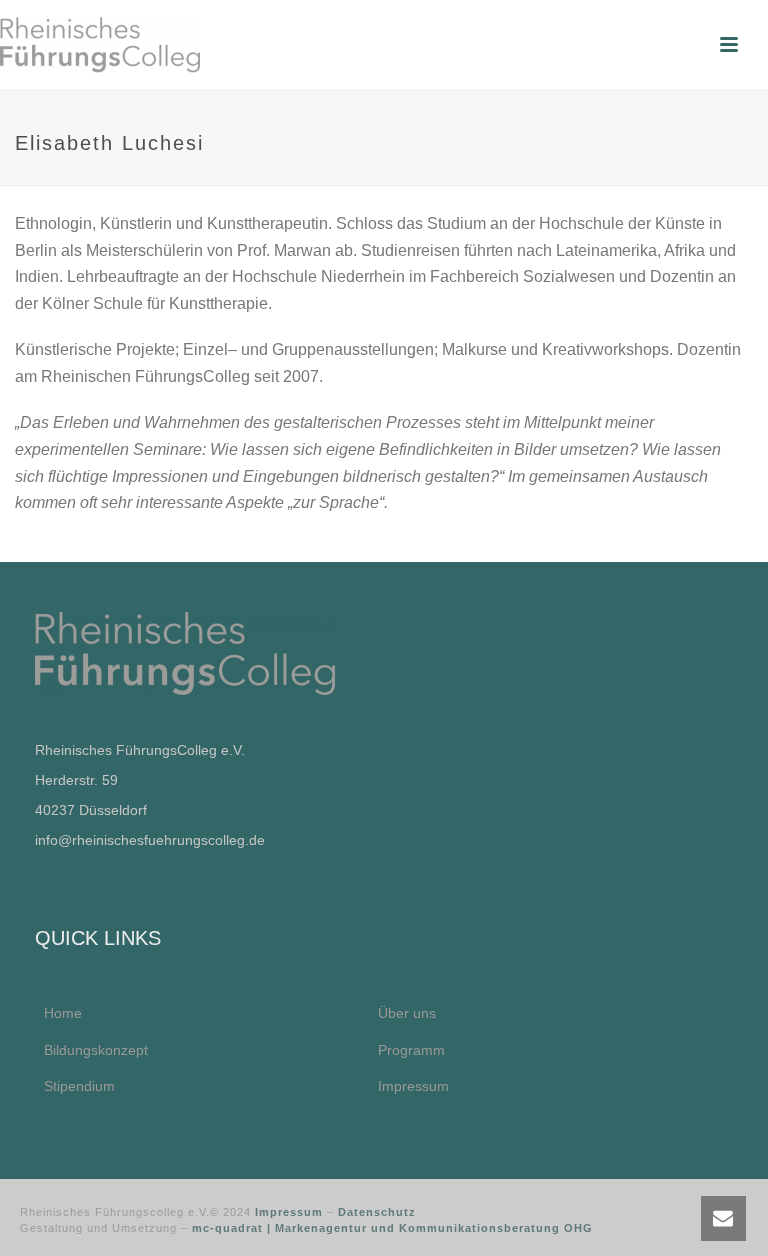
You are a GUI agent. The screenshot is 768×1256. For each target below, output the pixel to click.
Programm (411, 1050)
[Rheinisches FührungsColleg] (100, 45)
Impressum (413, 1086)
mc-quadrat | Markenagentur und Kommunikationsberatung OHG (392, 1228)
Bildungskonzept (96, 1050)
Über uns (407, 1013)
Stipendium (79, 1086)
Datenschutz (377, 1212)
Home (63, 1013)
